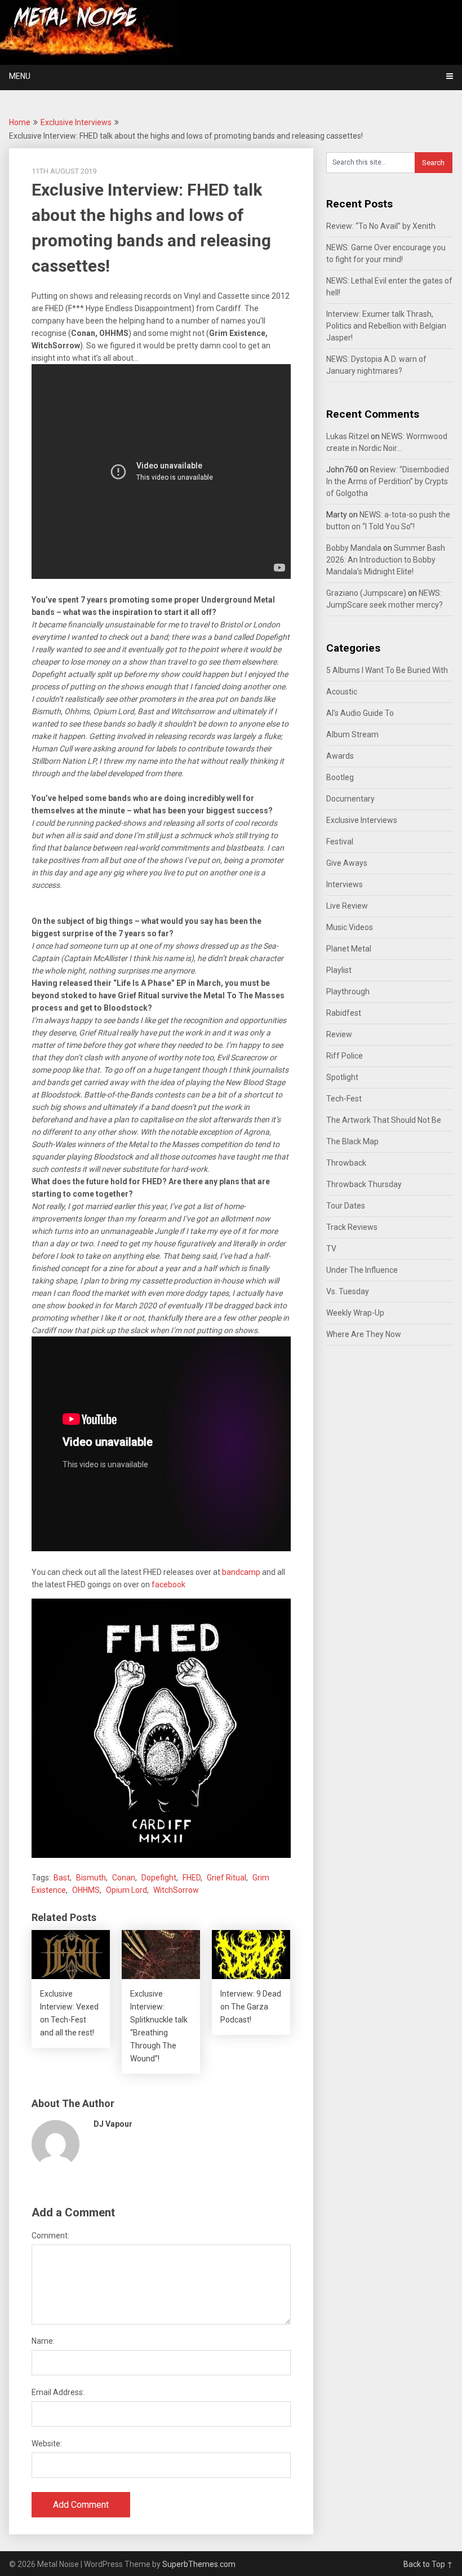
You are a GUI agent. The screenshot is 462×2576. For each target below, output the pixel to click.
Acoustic (342, 692)
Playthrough (348, 992)
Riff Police (345, 1056)
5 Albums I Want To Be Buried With (387, 670)
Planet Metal (349, 949)
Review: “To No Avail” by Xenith (381, 226)
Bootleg (340, 777)
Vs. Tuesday (348, 1291)
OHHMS (86, 1890)
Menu (20, 76)
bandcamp (241, 1572)
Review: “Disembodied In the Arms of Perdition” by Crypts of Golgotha (388, 481)
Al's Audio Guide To (360, 713)
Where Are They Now (364, 1334)
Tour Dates (346, 1206)
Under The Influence (362, 1270)
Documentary (350, 799)
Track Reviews (352, 1227)
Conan (124, 1878)
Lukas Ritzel (348, 436)
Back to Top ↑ (428, 2564)
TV (331, 1249)
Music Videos (350, 927)
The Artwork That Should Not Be (384, 1120)
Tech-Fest (344, 1099)
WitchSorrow (176, 1890)
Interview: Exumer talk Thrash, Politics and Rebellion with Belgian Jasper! (386, 326)
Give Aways (347, 863)
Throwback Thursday (364, 1184)
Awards (340, 756)
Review (339, 1034)
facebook (168, 1584)
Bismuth (91, 1878)
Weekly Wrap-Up (355, 1313)
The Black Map (352, 1141)
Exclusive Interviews (76, 122)
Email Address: (58, 2392)
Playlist (339, 970)
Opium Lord (126, 1890)
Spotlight (342, 1077)
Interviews (345, 884)
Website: (47, 2444)
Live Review (347, 906)
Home (20, 122)
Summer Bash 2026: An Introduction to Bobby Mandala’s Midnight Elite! (386, 560)
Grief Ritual (226, 1878)
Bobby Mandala (354, 548)
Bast (62, 1878)
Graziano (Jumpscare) (366, 593)
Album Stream (352, 734)
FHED (192, 1878)
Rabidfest (344, 1013)
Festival (340, 842)
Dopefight (159, 1878)
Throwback (346, 1163)
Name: (43, 2341)
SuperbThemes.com (199, 2564)
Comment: (50, 2236)
